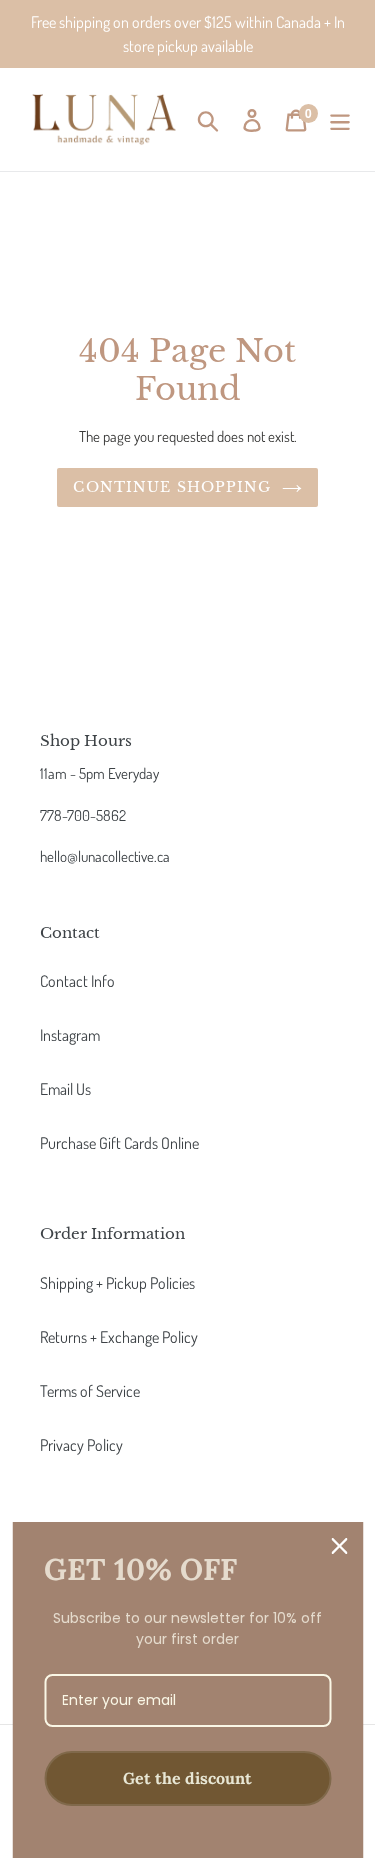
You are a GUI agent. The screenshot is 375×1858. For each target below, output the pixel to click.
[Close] (339, 1546)
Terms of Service (90, 1391)
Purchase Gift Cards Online (119, 1143)
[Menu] (340, 120)
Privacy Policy (81, 1445)
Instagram (70, 1035)
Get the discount (187, 1778)
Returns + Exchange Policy (119, 1337)
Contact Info (77, 981)
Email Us (65, 1089)
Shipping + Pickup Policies (117, 1283)
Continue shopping (172, 487)
